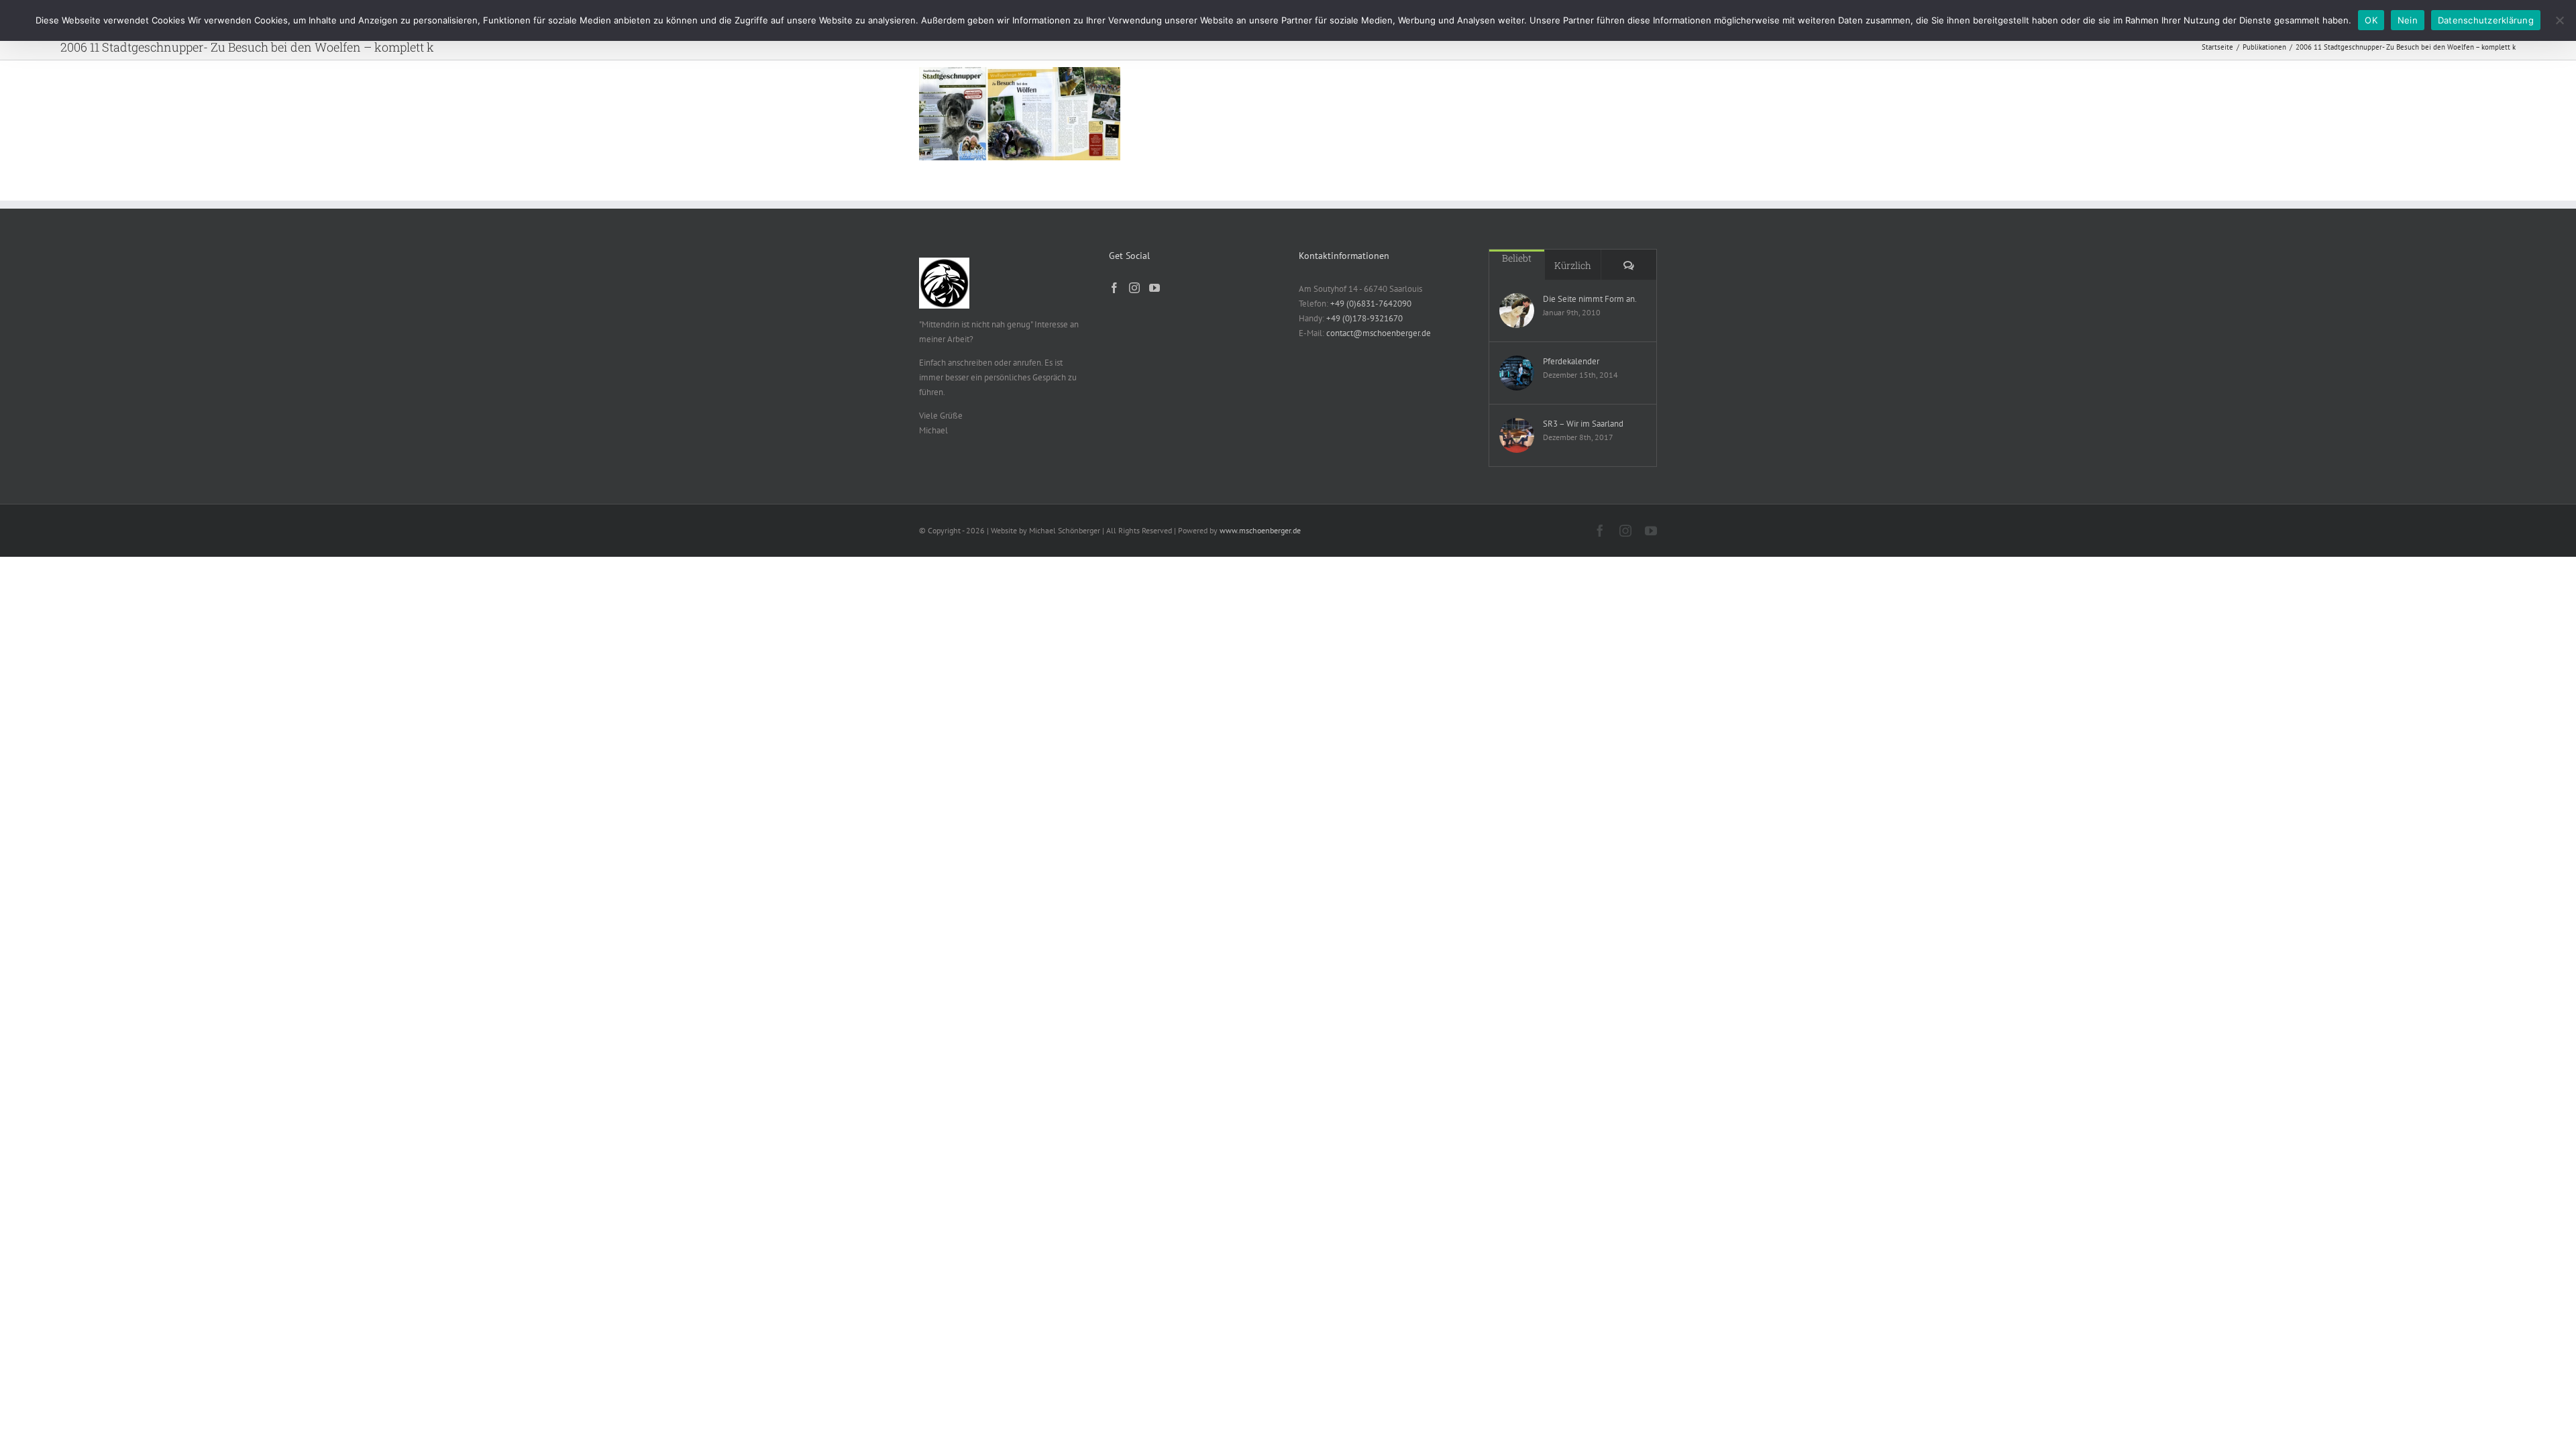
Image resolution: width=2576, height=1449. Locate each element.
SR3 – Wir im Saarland (1583, 424)
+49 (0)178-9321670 (1364, 318)
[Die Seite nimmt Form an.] (1517, 311)
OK (2371, 20)
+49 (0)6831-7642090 (1371, 304)
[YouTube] (1155, 288)
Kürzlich (1573, 265)
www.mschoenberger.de (1260, 530)
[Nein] (2559, 20)
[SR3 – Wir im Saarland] (1517, 435)
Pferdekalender (1571, 361)
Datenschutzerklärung (2486, 20)
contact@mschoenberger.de (1379, 333)
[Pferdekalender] (1517, 373)
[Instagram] (1134, 288)
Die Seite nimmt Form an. (1590, 299)
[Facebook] (1114, 288)
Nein (2408, 20)
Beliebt (1517, 258)
